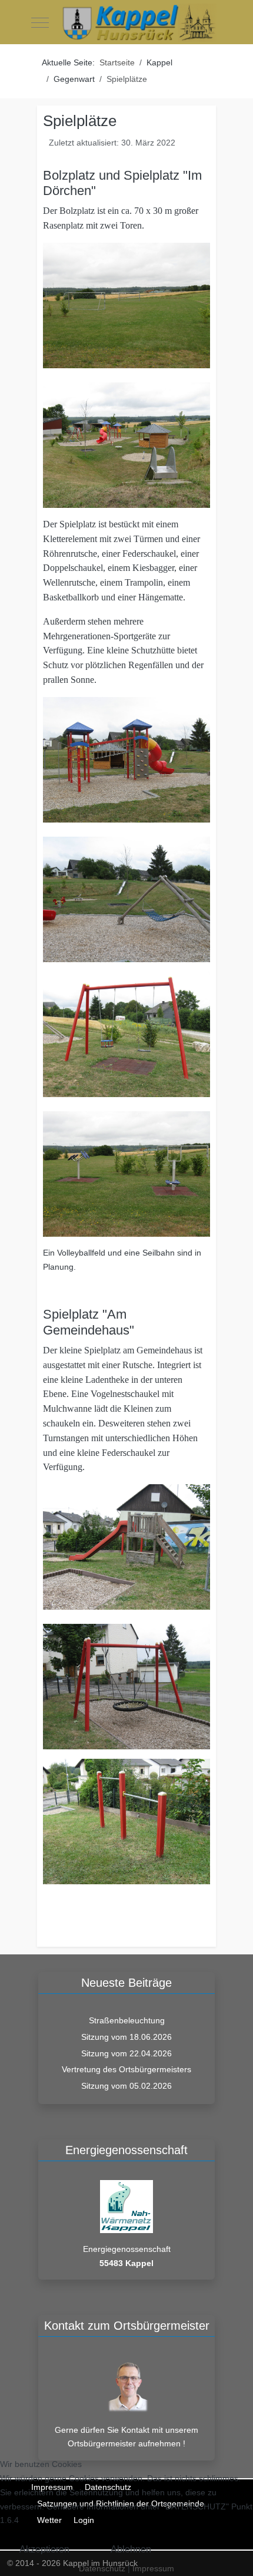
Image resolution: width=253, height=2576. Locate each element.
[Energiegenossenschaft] (126, 2206)
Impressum (153, 2568)
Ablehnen (131, 2549)
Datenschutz (102, 2568)
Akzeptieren (44, 2549)
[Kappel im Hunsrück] (139, 23)
